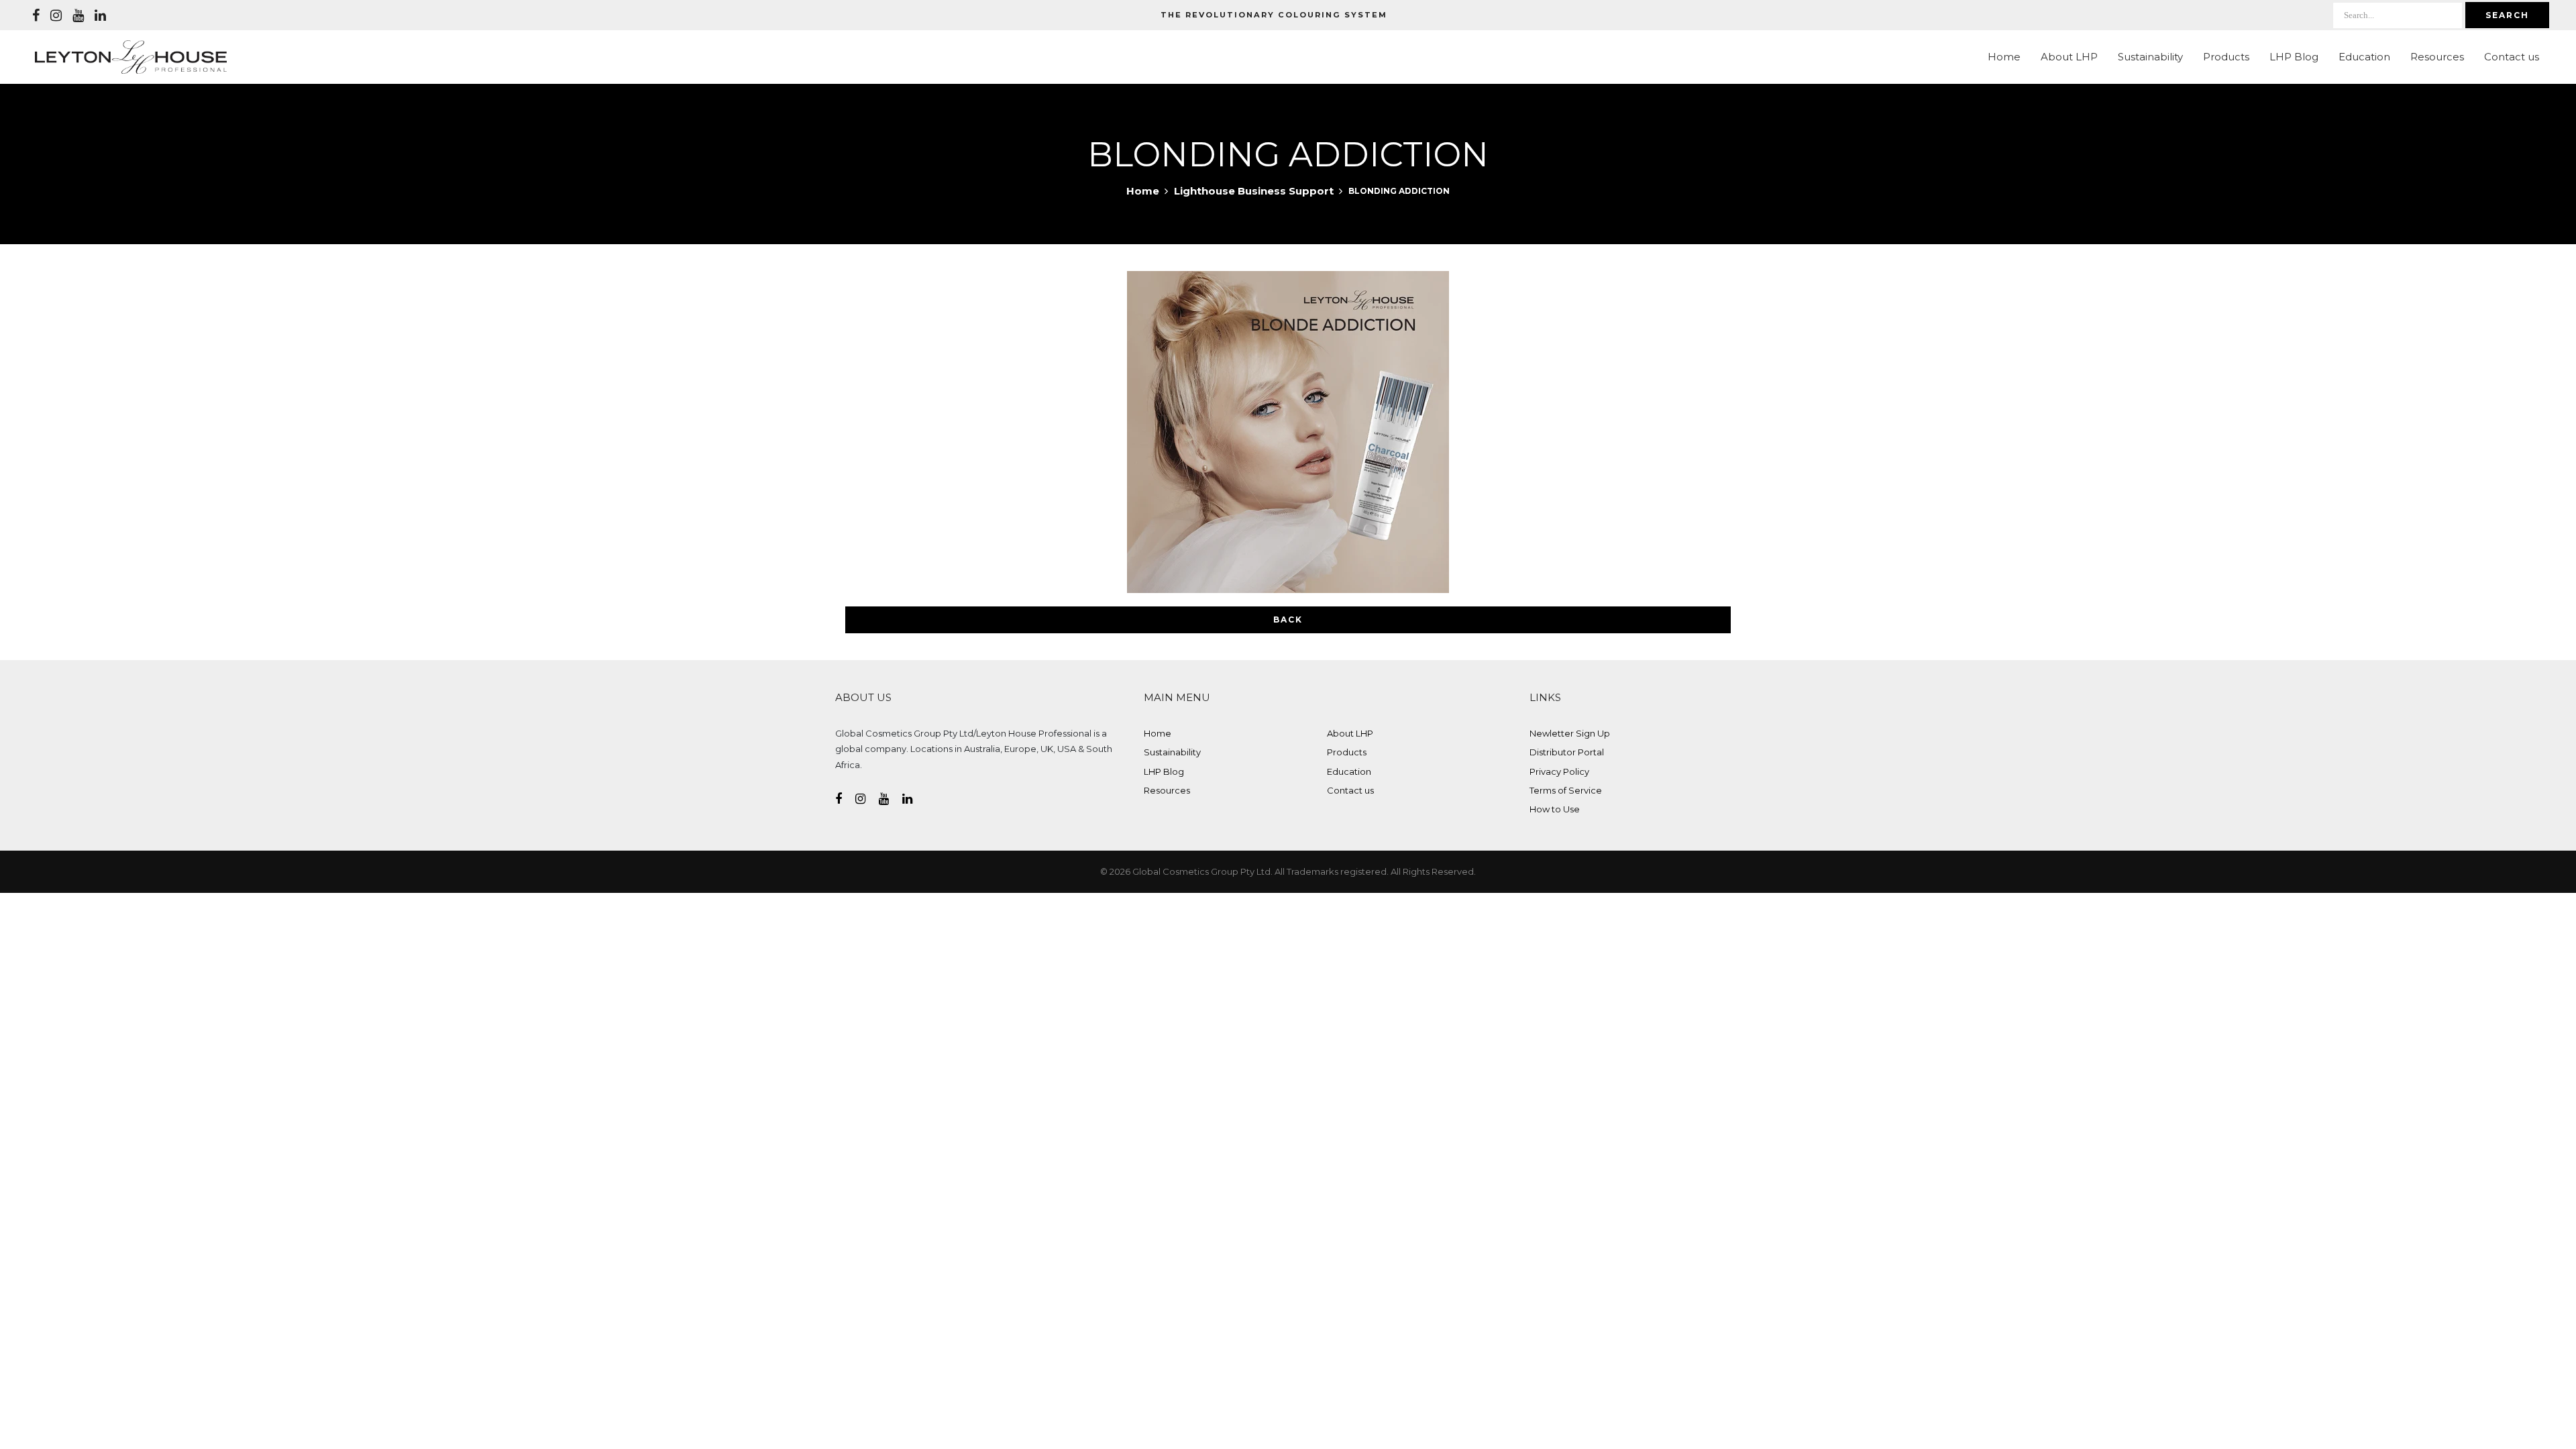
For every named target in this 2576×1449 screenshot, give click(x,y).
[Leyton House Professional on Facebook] (36, 15)
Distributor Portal (1567, 752)
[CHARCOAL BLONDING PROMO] (1288, 432)
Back (1288, 620)
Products (2226, 57)
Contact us (2512, 57)
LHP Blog (2294, 57)
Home (2004, 57)
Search (2507, 15)
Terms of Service (1566, 790)
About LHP (2069, 57)
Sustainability (2150, 57)
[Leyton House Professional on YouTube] (78, 15)
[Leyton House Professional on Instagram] (56, 15)
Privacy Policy (1559, 771)
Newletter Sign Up (1570, 733)
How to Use (1555, 809)
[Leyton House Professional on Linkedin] (100, 15)
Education (2364, 57)
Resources (2437, 57)
